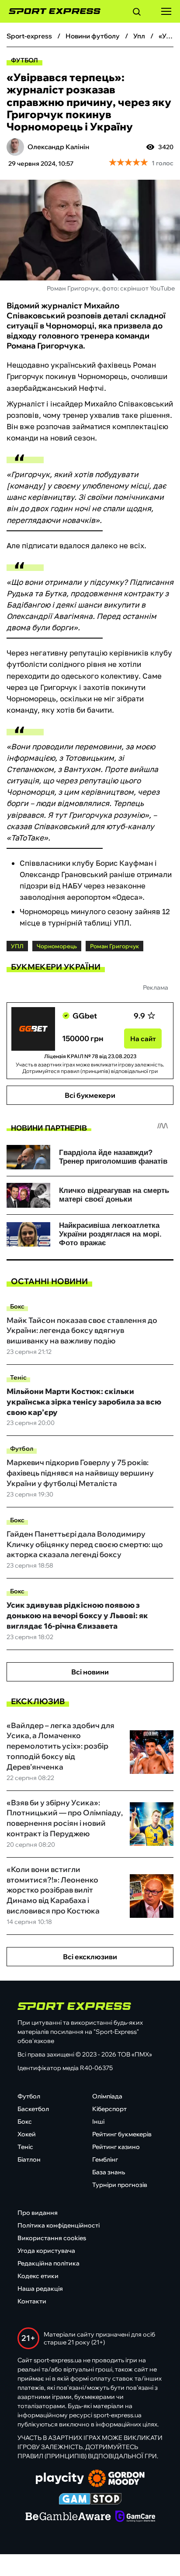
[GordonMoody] (116, 2479)
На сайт (143, 1039)
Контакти (32, 2301)
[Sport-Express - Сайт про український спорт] (50, 11)
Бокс (17, 1306)
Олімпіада (107, 2096)
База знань (109, 2172)
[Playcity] (60, 2479)
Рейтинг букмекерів (122, 2134)
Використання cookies (52, 2238)
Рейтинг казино (116, 2147)
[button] (137, 13)
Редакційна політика (48, 2263)
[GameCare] (135, 2517)
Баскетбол (33, 2109)
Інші (98, 2122)
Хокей (27, 2134)
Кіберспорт (109, 2109)
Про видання (38, 2213)
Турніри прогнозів (120, 2185)
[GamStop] (90, 2500)
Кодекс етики (38, 2276)
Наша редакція (40, 2289)
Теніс (18, 1377)
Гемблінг (105, 2159)
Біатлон (29, 2159)
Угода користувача (46, 2251)
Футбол (24, 60)
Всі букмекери (90, 1095)
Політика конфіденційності (59, 2225)
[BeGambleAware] (68, 2517)
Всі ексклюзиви (90, 1957)
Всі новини (90, 1672)
